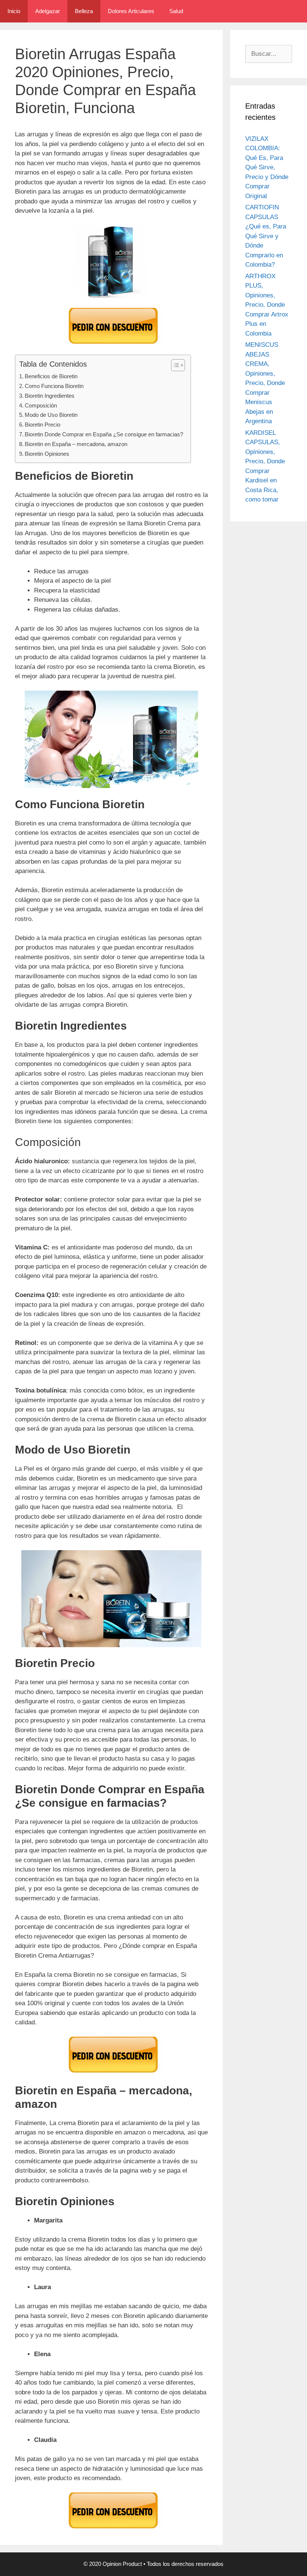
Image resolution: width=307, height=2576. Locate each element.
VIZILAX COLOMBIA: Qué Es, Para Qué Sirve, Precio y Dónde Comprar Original (267, 167)
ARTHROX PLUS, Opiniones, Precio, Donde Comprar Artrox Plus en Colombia (267, 305)
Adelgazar (48, 11)
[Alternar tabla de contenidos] (174, 365)
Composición (41, 405)
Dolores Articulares (131, 11)
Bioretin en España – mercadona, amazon (76, 444)
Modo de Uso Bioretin (51, 415)
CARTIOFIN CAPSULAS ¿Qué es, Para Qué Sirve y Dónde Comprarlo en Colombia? (266, 236)
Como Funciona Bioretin (54, 386)
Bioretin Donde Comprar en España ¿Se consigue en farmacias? (104, 434)
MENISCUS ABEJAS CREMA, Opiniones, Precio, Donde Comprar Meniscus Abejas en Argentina (265, 383)
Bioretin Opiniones (47, 454)
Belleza (84, 11)
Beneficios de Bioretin (51, 376)
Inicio (14, 11)
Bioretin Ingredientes (50, 396)
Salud (176, 11)
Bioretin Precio (42, 425)
